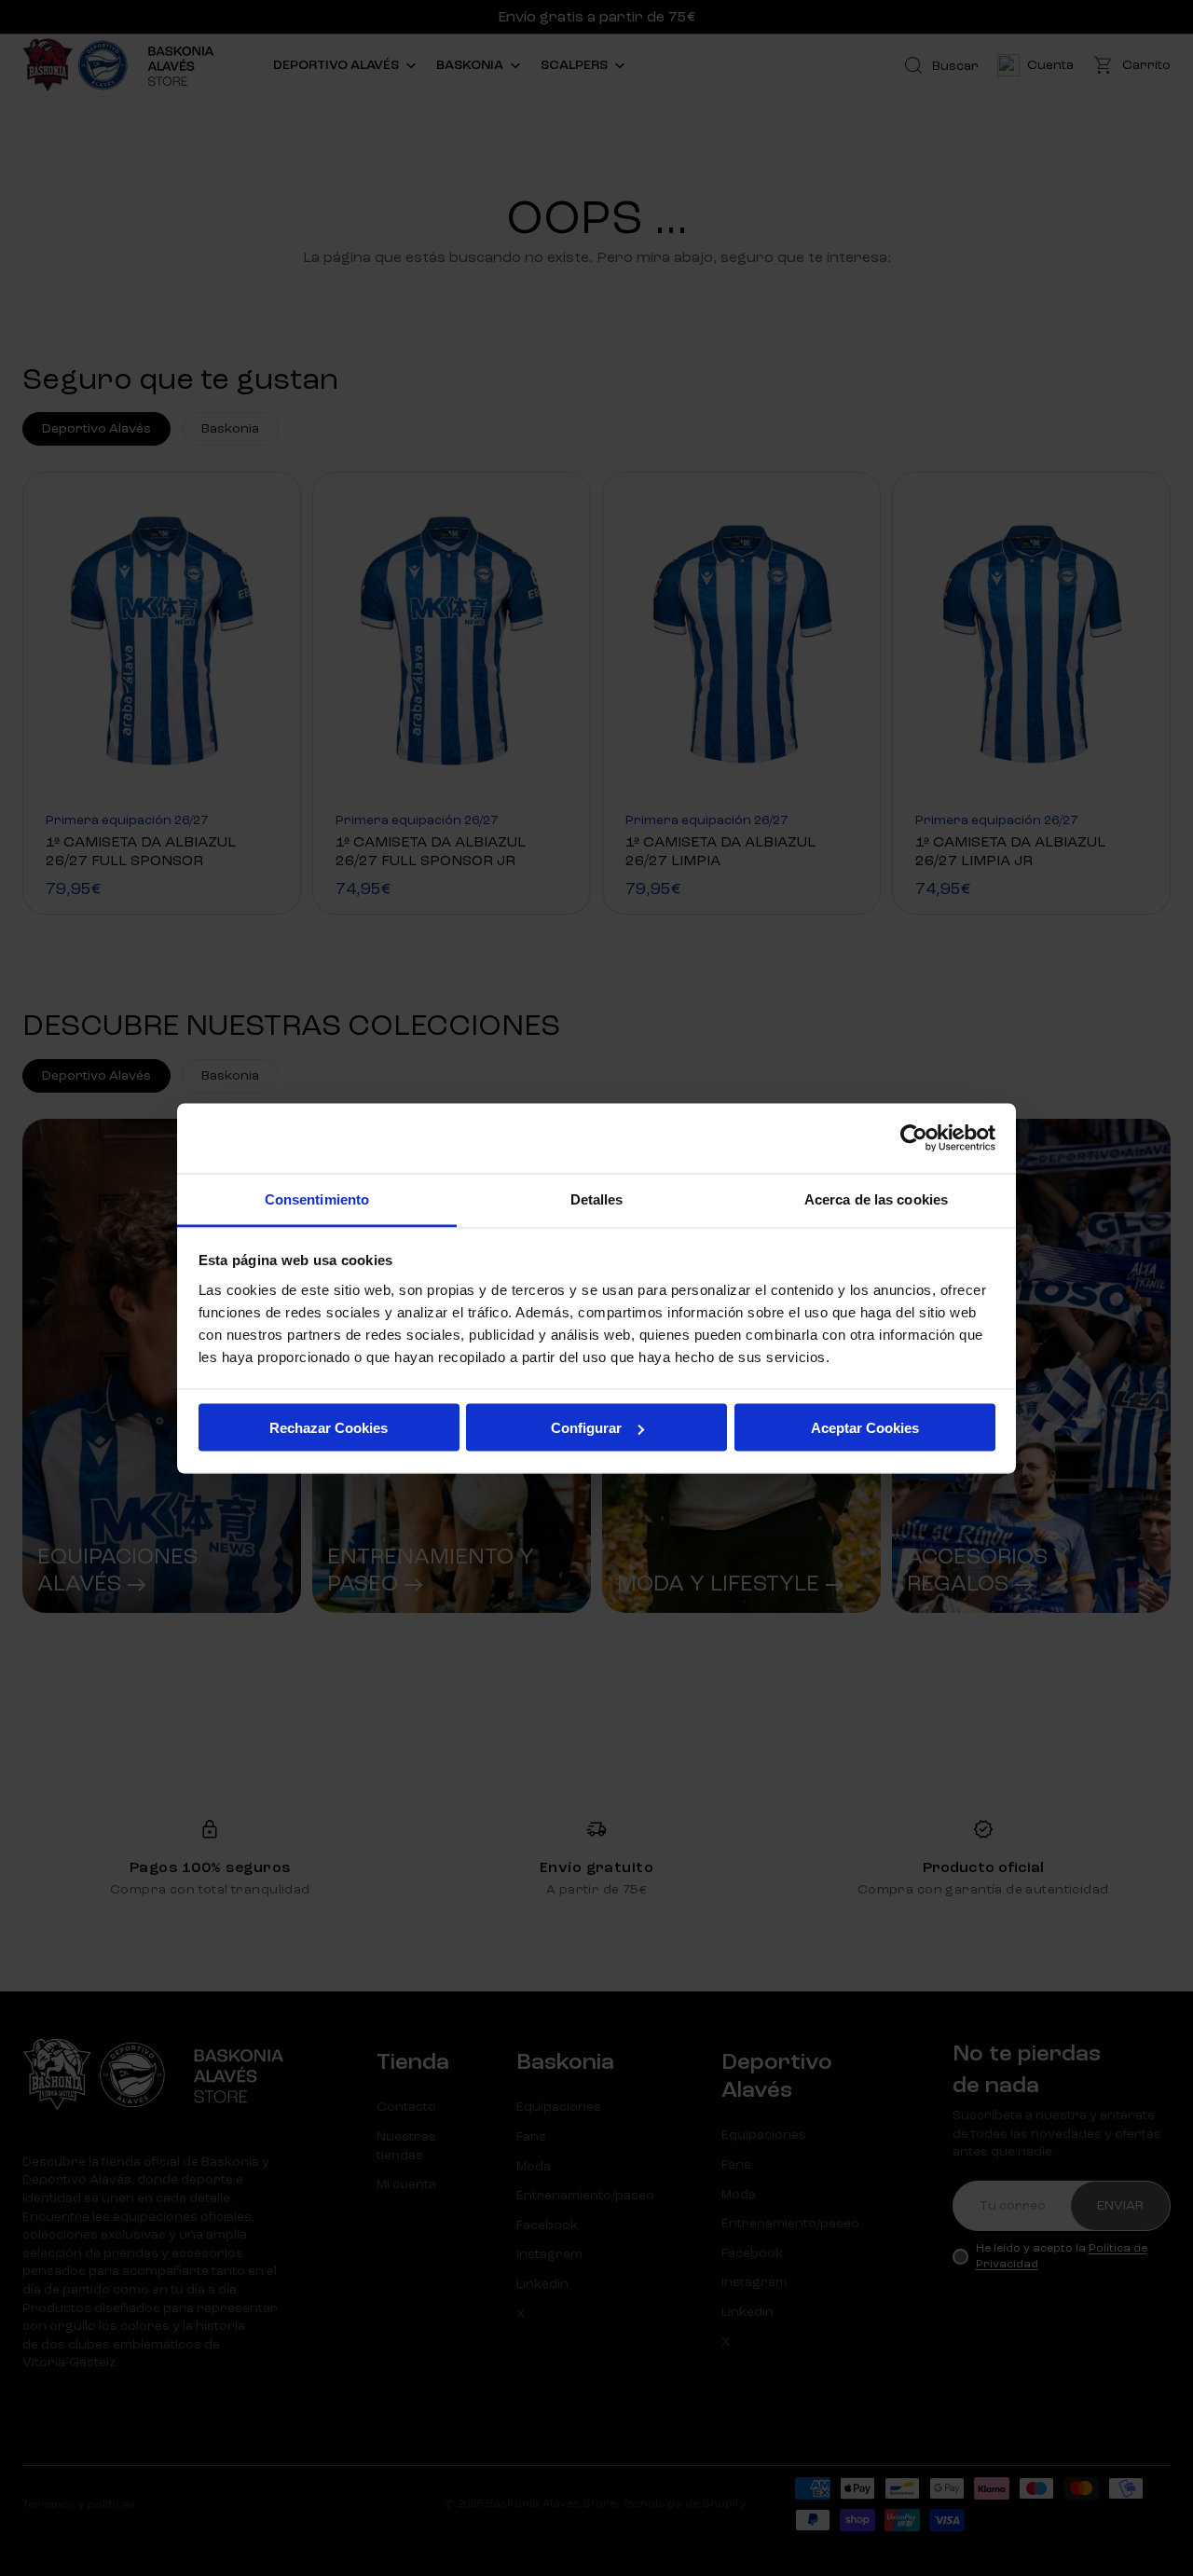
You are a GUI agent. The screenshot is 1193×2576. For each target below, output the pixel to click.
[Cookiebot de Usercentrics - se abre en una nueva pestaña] (914, 1138)
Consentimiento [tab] (317, 1198)
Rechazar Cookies (329, 1428)
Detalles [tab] (597, 1198)
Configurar (586, 1428)
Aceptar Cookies (865, 1428)
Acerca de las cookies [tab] (876, 1198)
